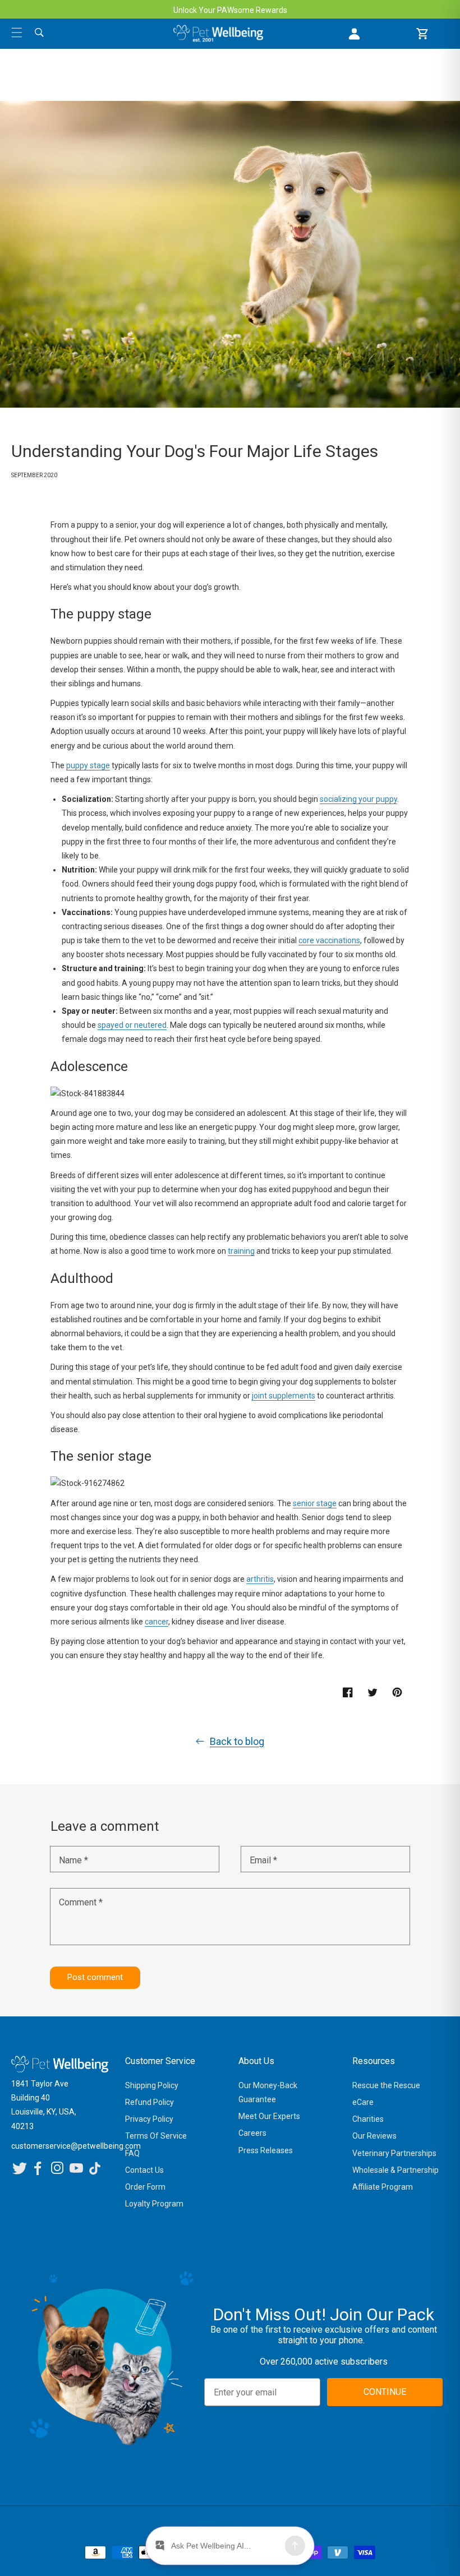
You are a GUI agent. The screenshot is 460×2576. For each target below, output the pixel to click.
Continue (146, 1399)
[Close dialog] (383, 1197)
